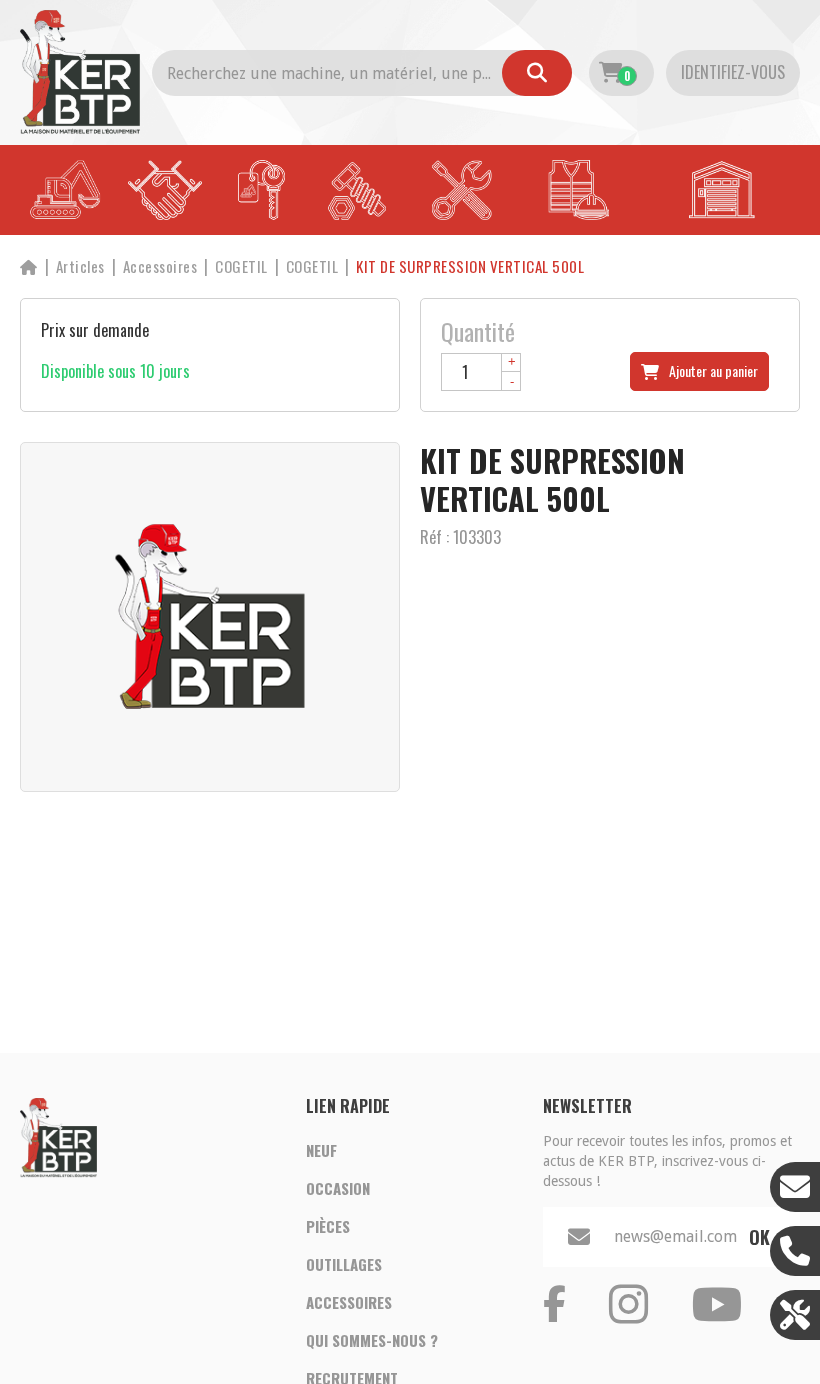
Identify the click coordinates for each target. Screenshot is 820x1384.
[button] (470, 266)
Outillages (344, 1264)
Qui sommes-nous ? (372, 1340)
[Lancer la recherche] (537, 73)
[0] (610, 73)
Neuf (321, 1150)
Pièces (328, 1226)
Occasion (338, 1188)
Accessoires (349, 1302)
